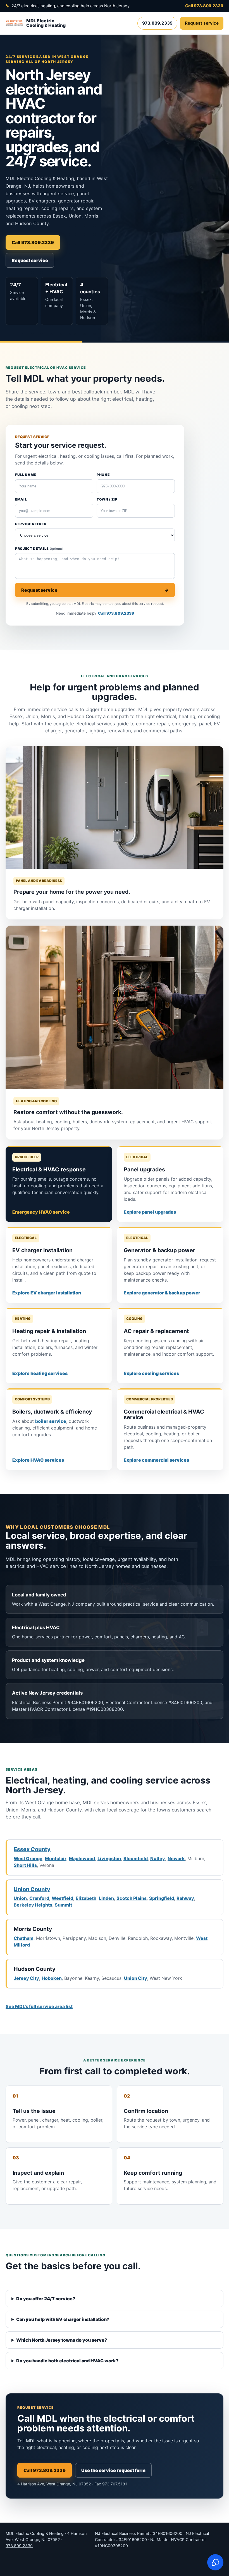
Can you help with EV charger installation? (63, 2319)
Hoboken (52, 1978)
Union (20, 1898)
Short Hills (25, 1865)
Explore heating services (40, 1373)
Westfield (62, 1898)
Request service (202, 23)
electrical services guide (102, 724)
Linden (106, 1898)
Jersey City (26, 1978)
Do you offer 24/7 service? (46, 2299)
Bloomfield (136, 1858)
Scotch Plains (132, 1898)
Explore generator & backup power (162, 1293)
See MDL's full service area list (39, 2006)
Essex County (32, 1849)
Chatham (24, 1938)
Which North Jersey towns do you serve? (62, 2340)
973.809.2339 (157, 23)
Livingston (109, 1858)
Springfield (162, 1898)
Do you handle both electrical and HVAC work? (67, 2361)
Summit (63, 1905)
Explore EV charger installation (47, 1293)
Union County (32, 1889)
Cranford (39, 1898)
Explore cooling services (151, 1373)
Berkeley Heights (33, 1905)
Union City (136, 1978)
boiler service (51, 1421)
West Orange (28, 1858)
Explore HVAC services (38, 1460)
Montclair (56, 1858)
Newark (176, 1858)
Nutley (158, 1858)
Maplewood (82, 1858)
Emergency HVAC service (41, 1212)
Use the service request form (113, 2470)
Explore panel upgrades (150, 1212)
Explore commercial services (156, 1460)
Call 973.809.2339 (204, 6)
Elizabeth (86, 1898)
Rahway (185, 1898)
